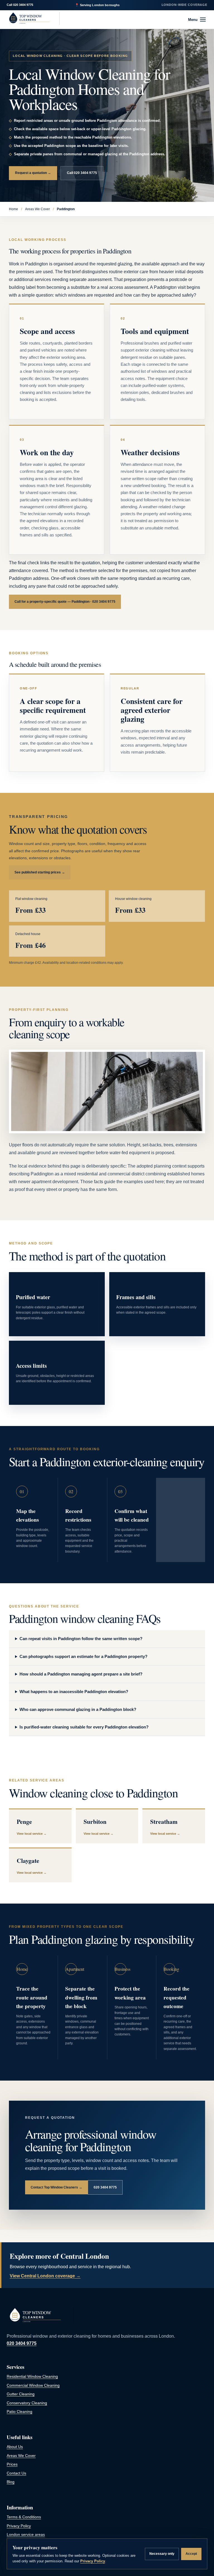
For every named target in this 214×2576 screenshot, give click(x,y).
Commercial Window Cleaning (33, 2385)
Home (14, 209)
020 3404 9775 (23, 5)
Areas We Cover (37, 209)
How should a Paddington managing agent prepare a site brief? (81, 1674)
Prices (12, 2464)
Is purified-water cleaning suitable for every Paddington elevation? (84, 1727)
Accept (191, 2554)
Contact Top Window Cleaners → (56, 2187)
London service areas (26, 2535)
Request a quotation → (33, 173)
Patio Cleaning (20, 2412)
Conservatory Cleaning (27, 2403)
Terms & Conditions (24, 2517)
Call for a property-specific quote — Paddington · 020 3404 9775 (65, 602)
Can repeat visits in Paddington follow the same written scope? (81, 1639)
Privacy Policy (19, 2526)
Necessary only (162, 2554)
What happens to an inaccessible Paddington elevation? (74, 1692)
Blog (11, 2482)
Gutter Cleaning (21, 2394)
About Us (15, 2447)
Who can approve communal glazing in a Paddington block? (78, 1710)
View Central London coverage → (45, 2276)
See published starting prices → (40, 872)
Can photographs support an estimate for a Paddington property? (83, 1657)
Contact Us (16, 2473)
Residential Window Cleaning (32, 2377)
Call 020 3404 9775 (82, 173)
